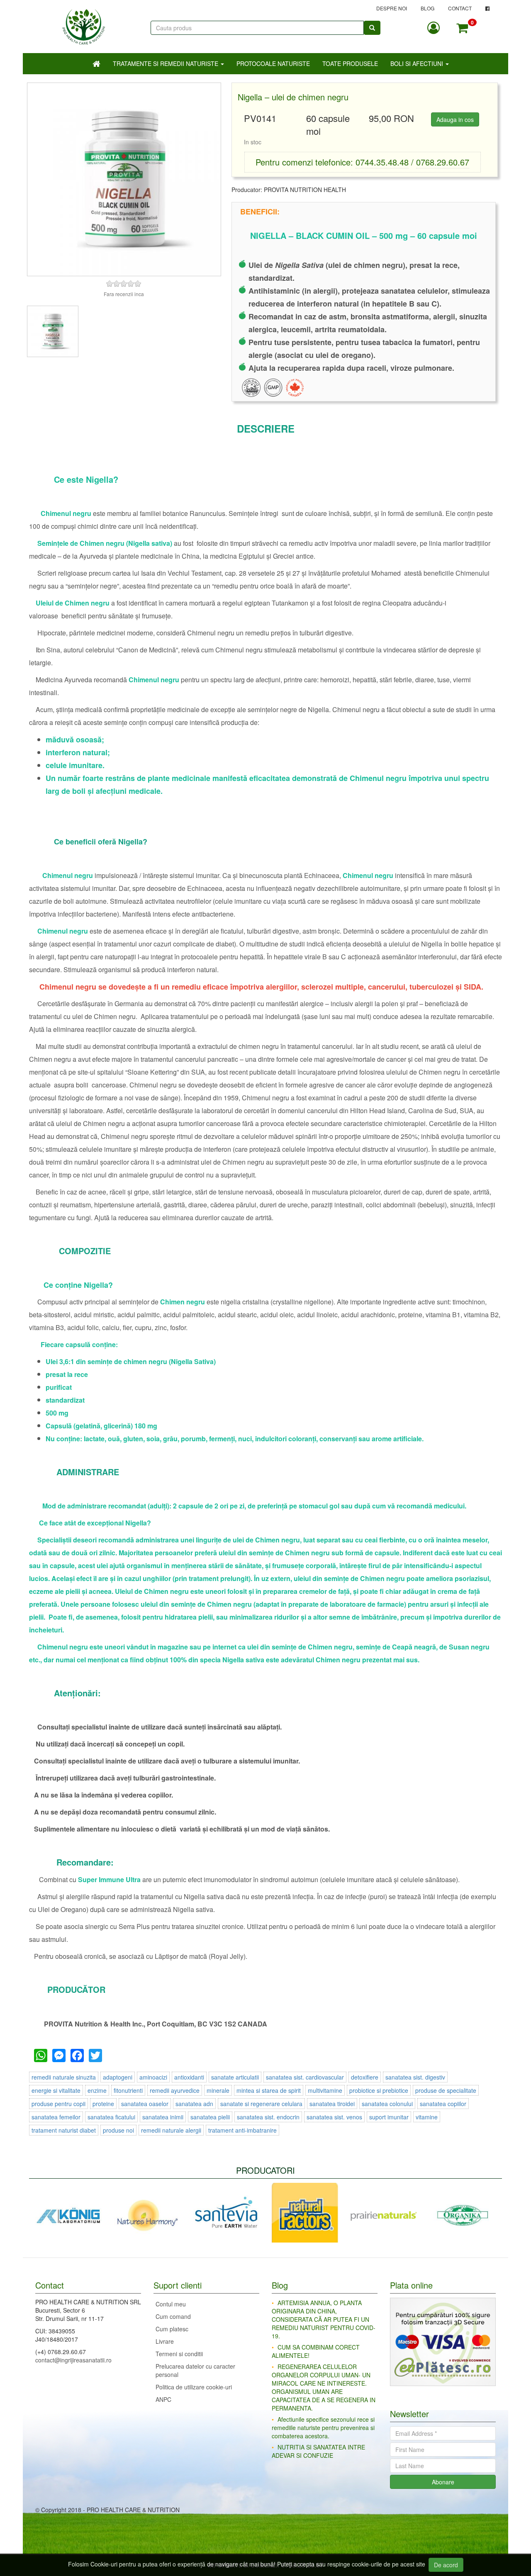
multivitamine (325, 2090)
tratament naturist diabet (64, 2130)
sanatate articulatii (235, 2077)
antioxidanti (189, 2077)
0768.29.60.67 (443, 162)
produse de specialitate (446, 2090)
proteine (103, 2104)
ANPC (163, 2399)
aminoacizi (153, 2077)
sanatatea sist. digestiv (415, 2077)
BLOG (427, 8)
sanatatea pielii (210, 2117)
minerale (218, 2090)
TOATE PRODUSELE (350, 63)
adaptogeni (118, 2077)
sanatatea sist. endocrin (268, 2117)
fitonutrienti (128, 2090)
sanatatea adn (194, 2104)
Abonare (443, 2482)
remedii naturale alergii (171, 2130)
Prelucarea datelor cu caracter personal (195, 2370)
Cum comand (173, 2316)
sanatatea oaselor (145, 2104)
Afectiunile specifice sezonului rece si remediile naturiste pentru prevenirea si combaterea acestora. (323, 2428)
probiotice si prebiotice (379, 2090)
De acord (446, 2565)
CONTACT (460, 8)
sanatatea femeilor (56, 2117)
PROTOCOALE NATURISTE (273, 63)
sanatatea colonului (387, 2104)
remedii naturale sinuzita (64, 2077)
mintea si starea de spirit (269, 2090)
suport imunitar (389, 2117)
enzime (97, 2090)
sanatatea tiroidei (332, 2104)
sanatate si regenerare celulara (261, 2104)
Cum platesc (172, 2329)
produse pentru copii (58, 2104)
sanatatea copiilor (443, 2104)
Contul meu (171, 2304)
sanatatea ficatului (111, 2117)
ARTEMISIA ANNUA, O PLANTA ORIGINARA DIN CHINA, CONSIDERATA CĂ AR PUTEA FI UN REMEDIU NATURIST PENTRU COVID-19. (324, 2319)
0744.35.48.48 (382, 162)
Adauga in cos (455, 119)
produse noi (118, 2130)
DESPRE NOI (392, 8)
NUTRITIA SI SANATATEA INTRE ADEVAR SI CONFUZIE (318, 2451)
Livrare (165, 2341)
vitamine (427, 2117)
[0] (462, 28)
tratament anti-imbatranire (242, 2130)
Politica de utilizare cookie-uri (194, 2387)
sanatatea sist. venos (334, 2117)
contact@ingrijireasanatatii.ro (73, 2360)
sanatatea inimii (163, 2117)
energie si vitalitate (56, 2090)
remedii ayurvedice (175, 2090)
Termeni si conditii (179, 2354)
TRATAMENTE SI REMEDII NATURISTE (166, 63)
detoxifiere (365, 2077)
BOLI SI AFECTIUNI (418, 63)
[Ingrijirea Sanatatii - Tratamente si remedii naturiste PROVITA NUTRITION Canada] (84, 23)
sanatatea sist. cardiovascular (305, 2077)
